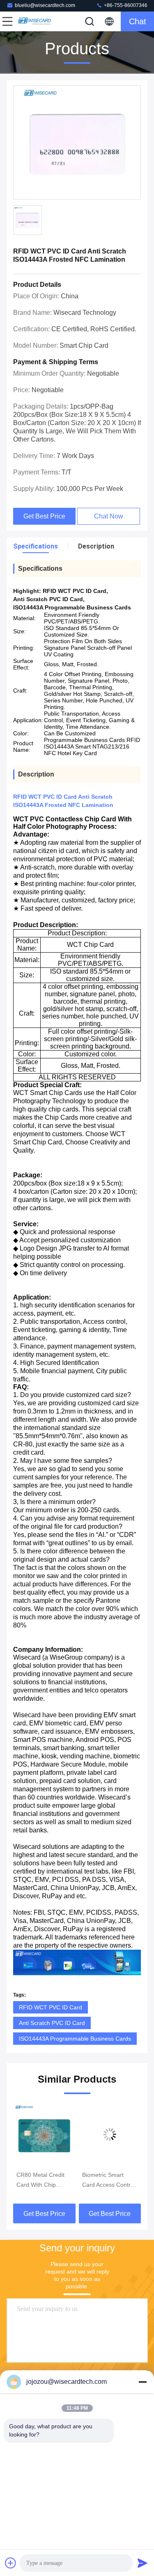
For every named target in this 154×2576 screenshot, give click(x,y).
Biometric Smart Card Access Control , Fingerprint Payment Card (43, 2181)
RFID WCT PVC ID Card (51, 2007)
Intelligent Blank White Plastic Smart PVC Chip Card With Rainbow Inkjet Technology (108, 2181)
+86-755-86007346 (125, 5)
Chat (138, 21)
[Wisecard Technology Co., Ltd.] (34, 21)
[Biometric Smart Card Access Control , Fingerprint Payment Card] (44, 2134)
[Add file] (11, 2563)
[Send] (143, 2563)
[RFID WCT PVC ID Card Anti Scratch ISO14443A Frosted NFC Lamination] (77, 143)
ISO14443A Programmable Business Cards (75, 2039)
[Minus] (143, 2382)
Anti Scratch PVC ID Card (52, 2023)
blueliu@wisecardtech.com (45, 5)
